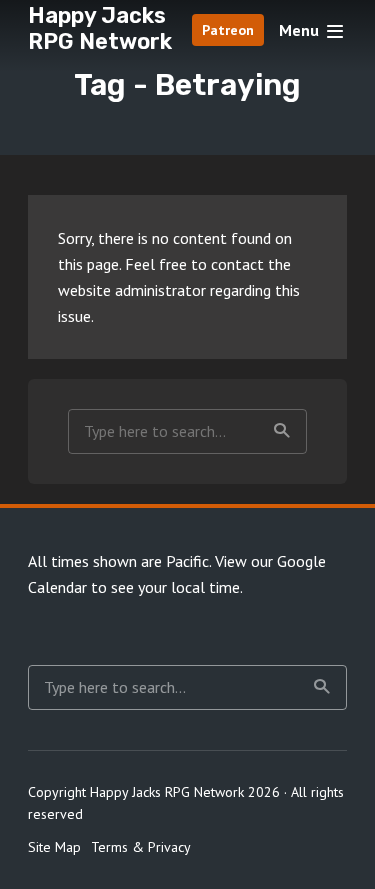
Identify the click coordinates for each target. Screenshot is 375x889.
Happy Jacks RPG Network (100, 28)
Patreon (228, 30)
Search (282, 431)
